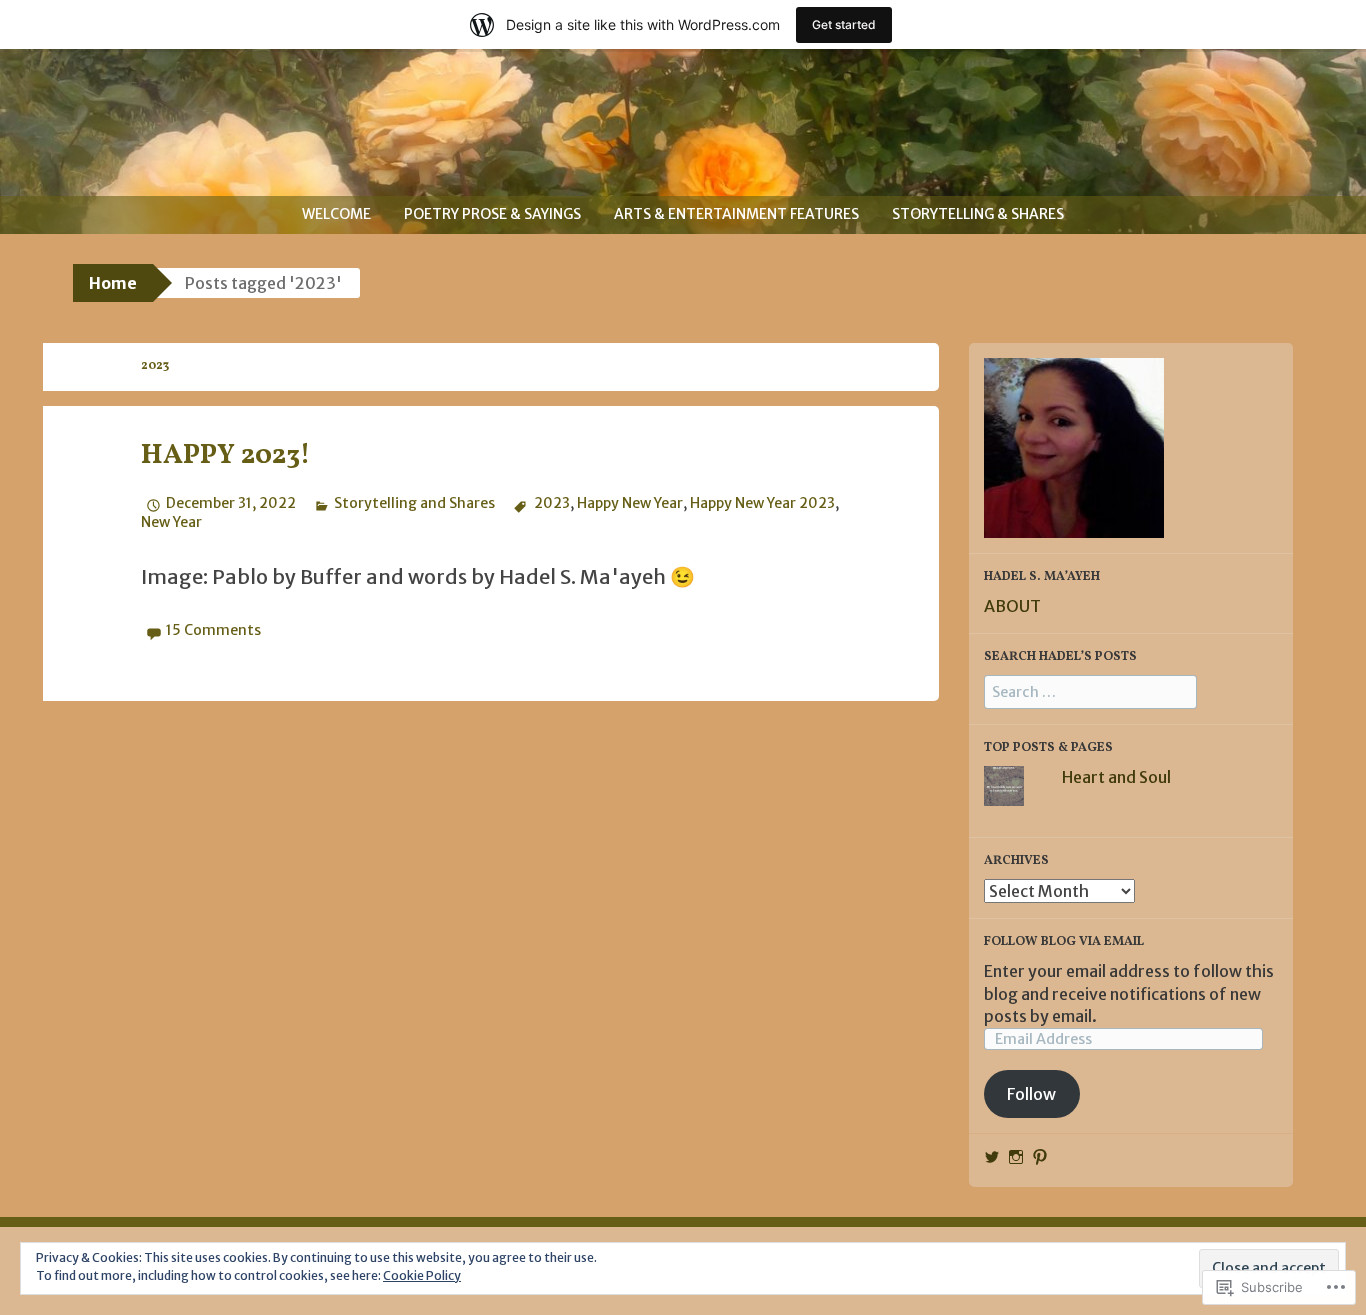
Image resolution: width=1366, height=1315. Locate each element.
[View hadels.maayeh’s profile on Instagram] (1016, 1157)
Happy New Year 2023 (762, 503)
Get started (844, 24)
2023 (551, 503)
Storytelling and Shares (414, 503)
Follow (1031, 1094)
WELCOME (336, 214)
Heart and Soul (1116, 777)
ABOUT (1012, 606)
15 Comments (213, 630)
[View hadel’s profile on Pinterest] (1040, 1157)
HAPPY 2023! (226, 455)
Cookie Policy (422, 1275)
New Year (171, 522)
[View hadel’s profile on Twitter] (992, 1157)
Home (113, 283)
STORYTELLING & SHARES (978, 214)
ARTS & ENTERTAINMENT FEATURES (736, 214)
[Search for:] (1090, 691)
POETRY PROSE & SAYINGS (492, 214)
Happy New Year (630, 503)
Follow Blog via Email (1064, 942)
